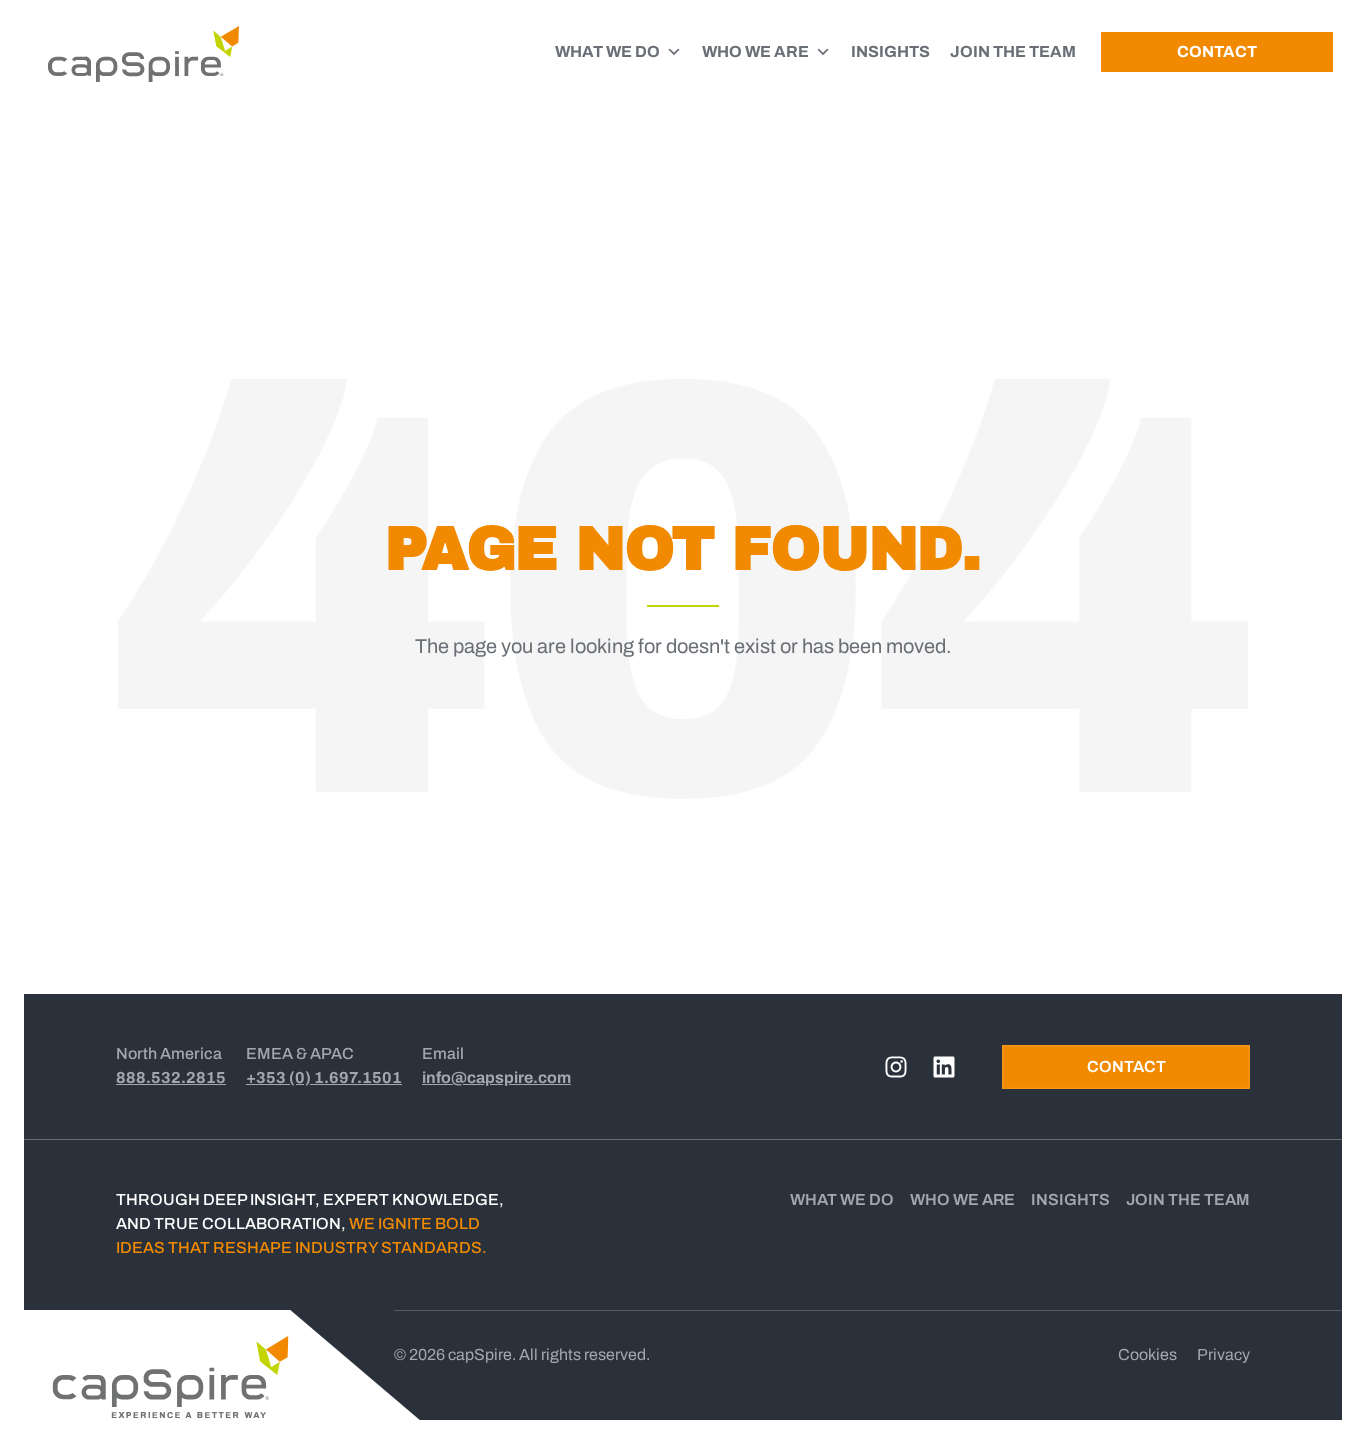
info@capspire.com (496, 1077)
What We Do (842, 1199)
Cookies (1147, 1354)
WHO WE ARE (755, 51)
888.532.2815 (171, 1077)
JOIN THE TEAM (1013, 51)
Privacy (1223, 1354)
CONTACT (1217, 51)
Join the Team (1188, 1199)
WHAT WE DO (607, 51)
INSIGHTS (890, 51)
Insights (1070, 1199)
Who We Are (962, 1199)
